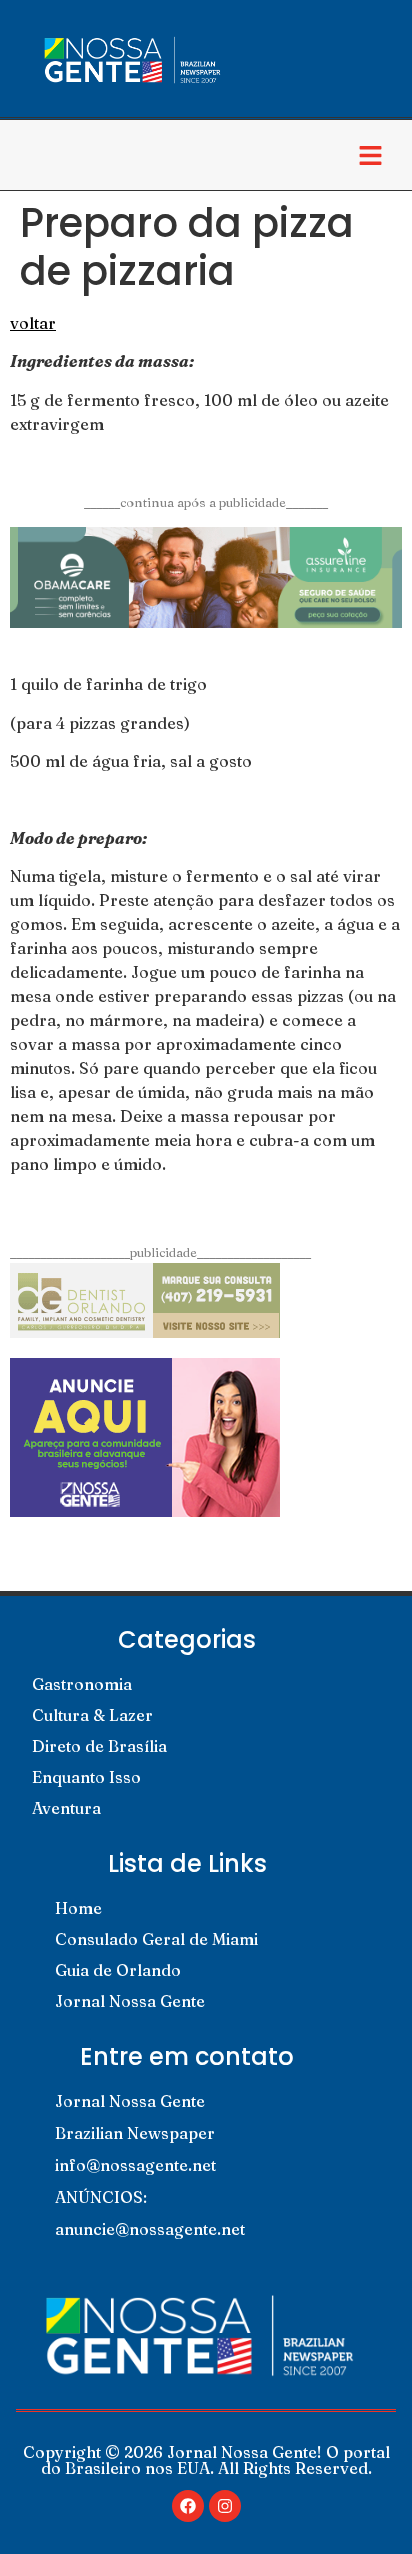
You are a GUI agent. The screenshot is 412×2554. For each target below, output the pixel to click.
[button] (371, 155)
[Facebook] (188, 2506)
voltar (33, 323)
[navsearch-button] (35, 155)
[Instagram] (225, 2506)
